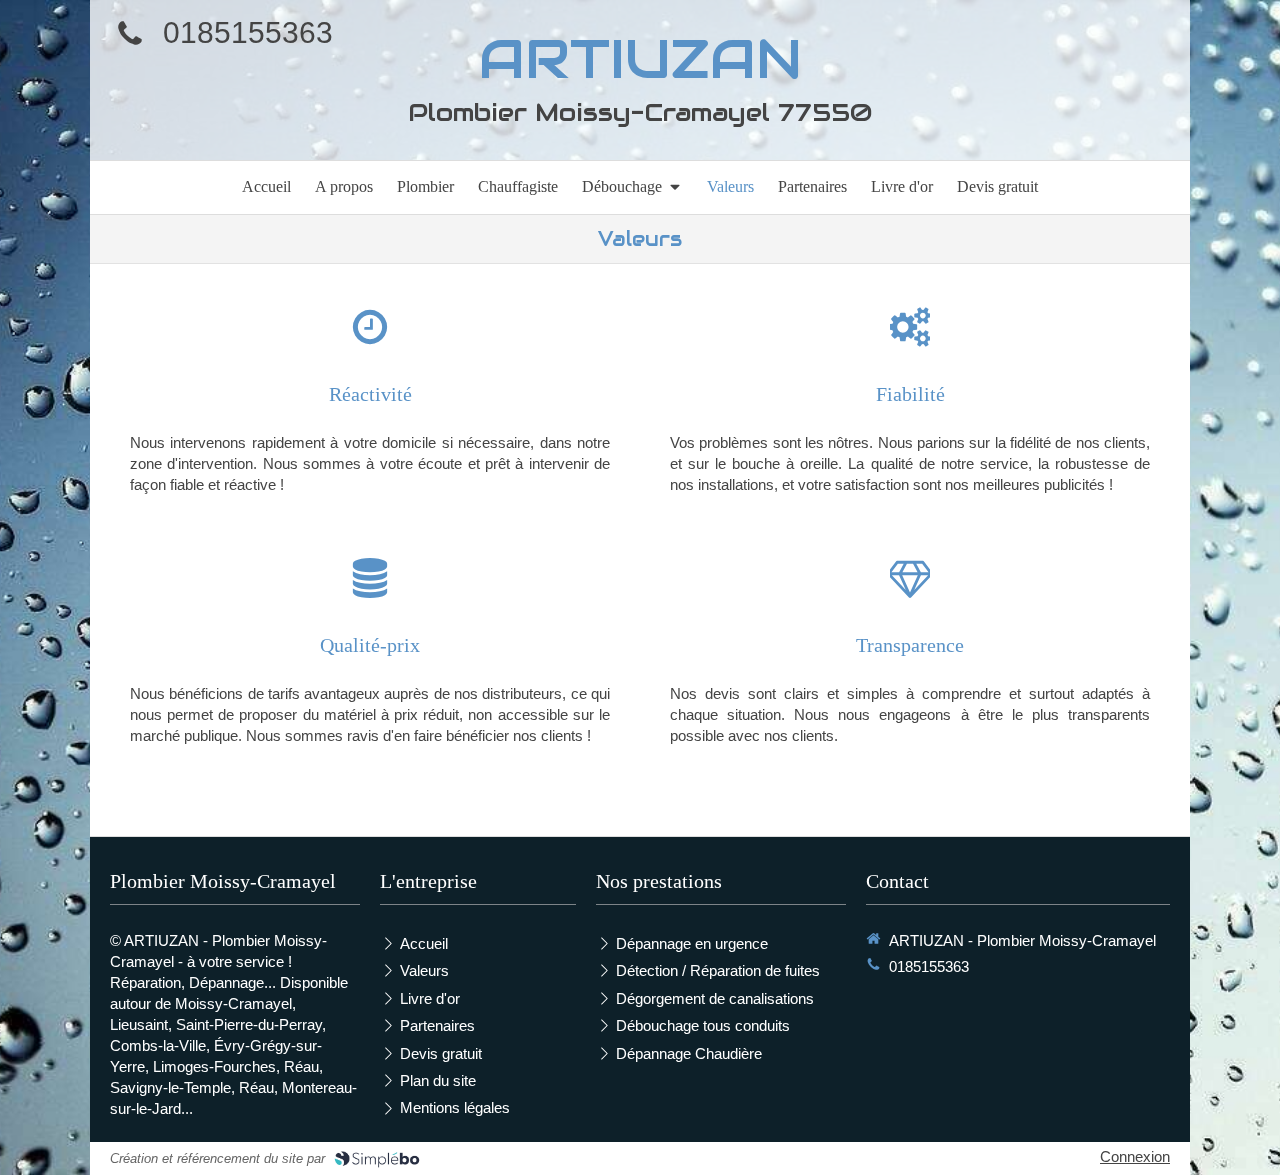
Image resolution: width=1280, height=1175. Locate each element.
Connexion (1135, 1156)
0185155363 (248, 32)
